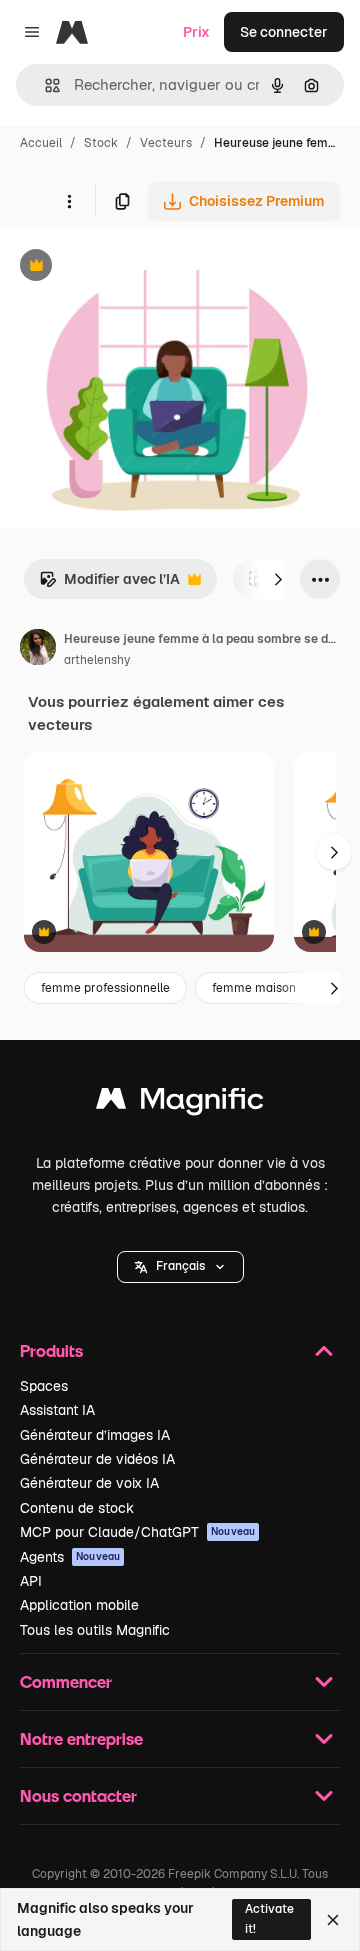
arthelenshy (97, 660)
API (31, 1581)
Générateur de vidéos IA (97, 1459)
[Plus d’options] (69, 201)
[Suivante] (278, 579)
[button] (180, 1267)
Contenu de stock (77, 1508)
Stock (101, 143)
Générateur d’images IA (95, 1435)
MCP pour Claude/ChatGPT (137, 1532)
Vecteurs (166, 143)
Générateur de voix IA (89, 1483)
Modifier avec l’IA (109, 584)
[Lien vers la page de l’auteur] (38, 650)
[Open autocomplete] (44, 85)
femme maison (254, 988)
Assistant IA (57, 1410)
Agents (70, 1557)
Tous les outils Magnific (95, 1630)
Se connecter (284, 32)
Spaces (44, 1386)
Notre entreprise (81, 1738)
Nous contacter (78, 1795)
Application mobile (79, 1605)
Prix (196, 32)
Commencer (66, 1681)
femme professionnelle (105, 988)
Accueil (41, 143)
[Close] (333, 1920)
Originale (132, 267)
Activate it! (269, 1918)
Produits (51, 1350)
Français (180, 1266)
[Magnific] (180, 1103)
